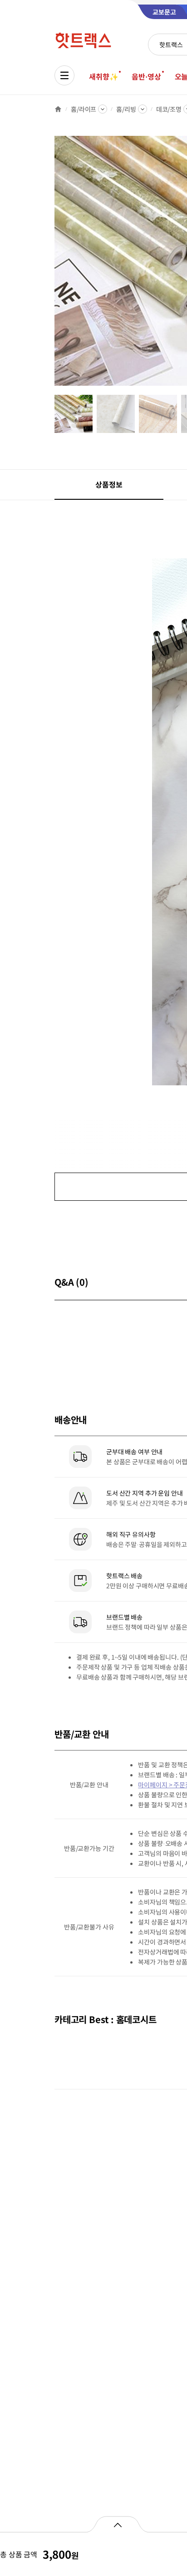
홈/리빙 (126, 109)
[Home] (58, 109)
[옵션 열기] (117, 2524)
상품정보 (109, 484)
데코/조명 (169, 109)
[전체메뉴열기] (64, 75)
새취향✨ (103, 76)
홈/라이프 (84, 109)
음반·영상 (146, 76)
